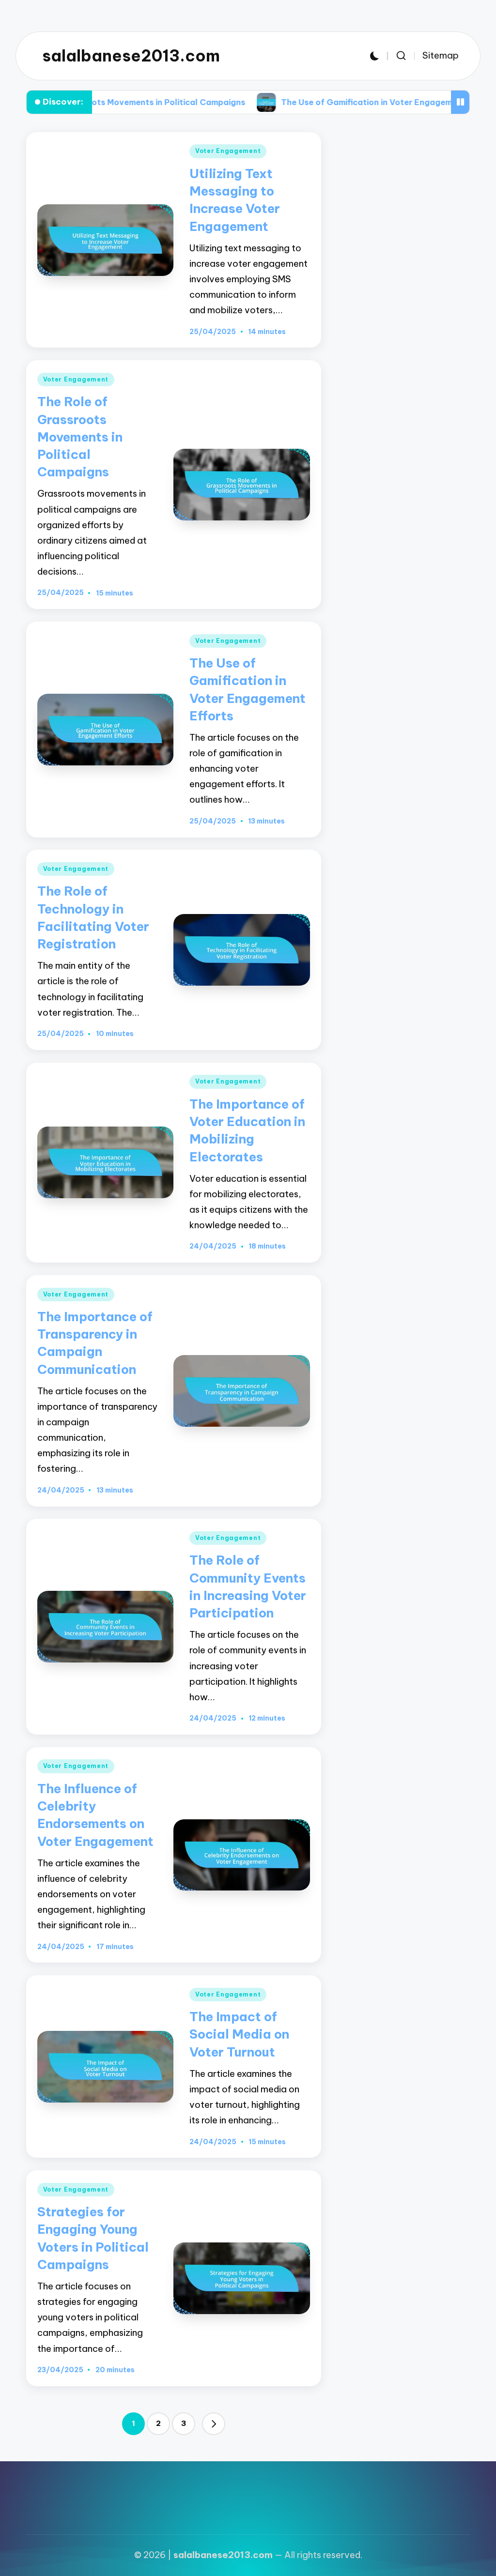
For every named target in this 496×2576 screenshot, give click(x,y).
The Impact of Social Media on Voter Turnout (239, 2034)
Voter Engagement (228, 151)
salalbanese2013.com (131, 56)
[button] (214, 2424)
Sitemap (441, 55)
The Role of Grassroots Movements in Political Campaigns (80, 437)
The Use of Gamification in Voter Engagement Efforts (313, 102)
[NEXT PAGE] (214, 2424)
